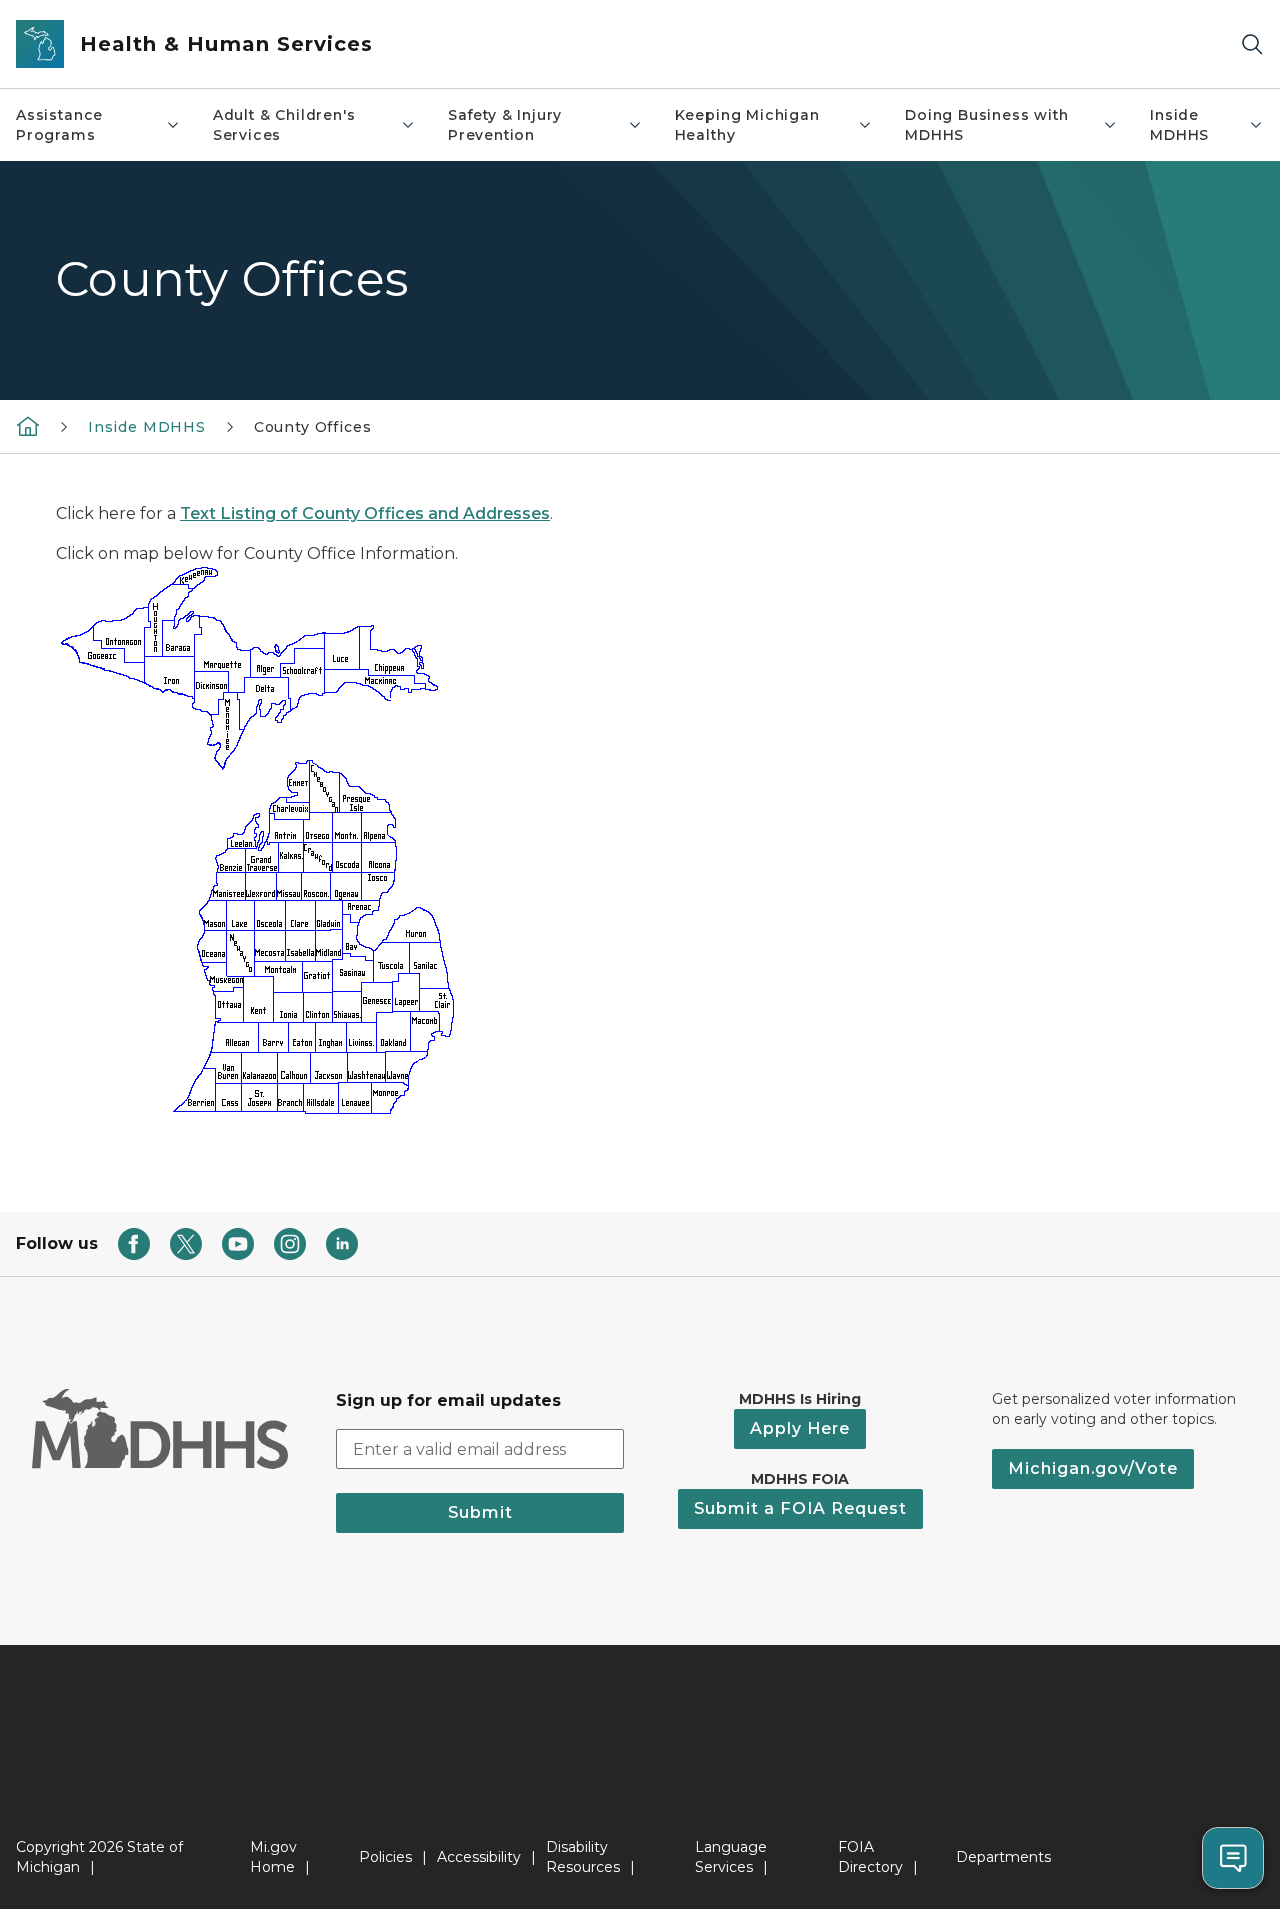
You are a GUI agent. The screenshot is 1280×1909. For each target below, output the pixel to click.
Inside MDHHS (1179, 125)
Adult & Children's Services (284, 125)
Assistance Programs (59, 125)
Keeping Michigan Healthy (747, 125)
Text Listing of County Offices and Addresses (365, 513)
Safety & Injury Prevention (505, 125)
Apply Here (800, 1428)
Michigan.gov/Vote (1093, 1468)
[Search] (1252, 44)
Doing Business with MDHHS (987, 125)
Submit (480, 1512)
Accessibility (479, 1857)
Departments (1003, 1857)
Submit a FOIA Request (800, 1508)
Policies (385, 1857)
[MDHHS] (28, 426)
